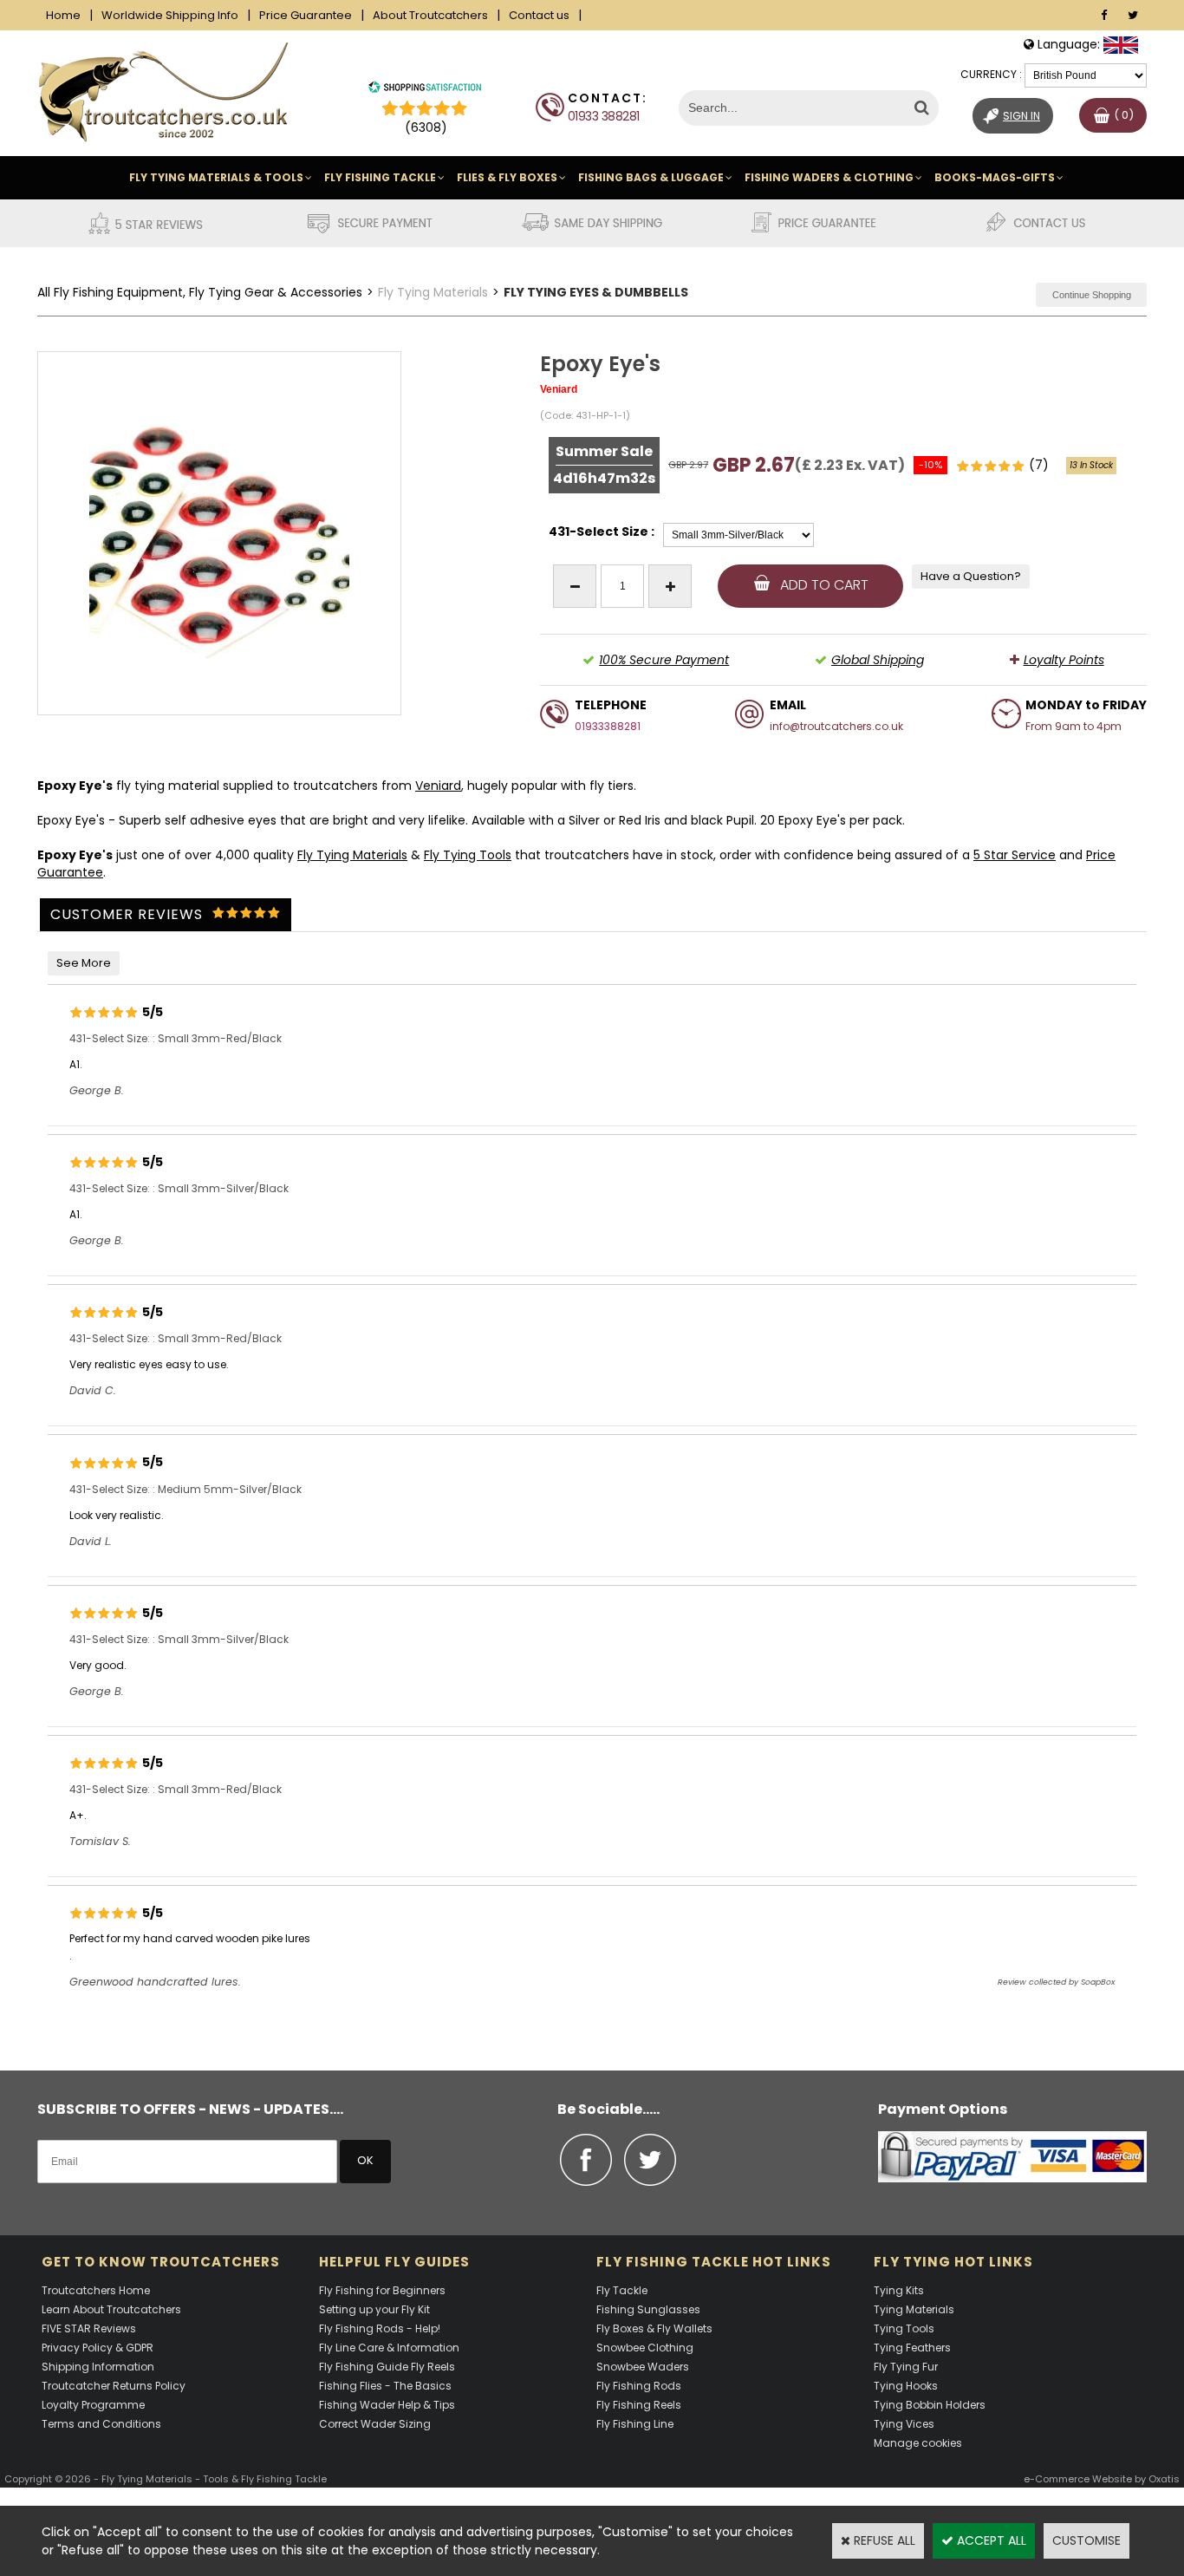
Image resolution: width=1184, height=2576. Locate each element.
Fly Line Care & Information (389, 2348)
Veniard (438, 786)
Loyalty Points (1064, 660)
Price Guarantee (306, 15)
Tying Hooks (906, 2386)
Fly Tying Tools (468, 855)
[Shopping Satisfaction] (425, 89)
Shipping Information (98, 2367)
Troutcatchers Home (96, 2290)
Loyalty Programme (93, 2405)
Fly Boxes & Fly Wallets (654, 2328)
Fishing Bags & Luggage (651, 177)
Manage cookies (918, 2443)
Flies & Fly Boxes (507, 177)
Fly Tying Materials (433, 292)
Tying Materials (914, 2309)
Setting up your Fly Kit (374, 2309)
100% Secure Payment (664, 660)
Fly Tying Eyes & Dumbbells (596, 292)
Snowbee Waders (643, 2367)
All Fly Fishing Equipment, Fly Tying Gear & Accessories (200, 292)
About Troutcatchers (430, 15)
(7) (1035, 465)
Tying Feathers (912, 2348)
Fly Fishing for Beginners (382, 2290)
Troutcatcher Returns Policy (114, 2386)
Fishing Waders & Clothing (829, 177)
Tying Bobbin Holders (930, 2405)
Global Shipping (878, 660)
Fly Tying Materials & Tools (216, 177)
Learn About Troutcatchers (111, 2309)
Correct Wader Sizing (375, 2424)
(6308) (426, 127)
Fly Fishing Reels (639, 2405)
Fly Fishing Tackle (380, 177)
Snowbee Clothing (645, 2348)
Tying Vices (904, 2424)
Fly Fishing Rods (639, 2386)
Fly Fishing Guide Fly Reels (387, 2367)
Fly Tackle (622, 2290)
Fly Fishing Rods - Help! (380, 2328)
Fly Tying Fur (906, 2367)
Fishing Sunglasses (648, 2309)
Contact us (539, 15)
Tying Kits (899, 2290)
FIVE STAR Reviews (89, 2328)
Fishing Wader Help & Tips (387, 2405)
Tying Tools (904, 2328)
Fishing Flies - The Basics (385, 2386)
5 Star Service (1015, 855)
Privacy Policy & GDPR (98, 2348)
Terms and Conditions (101, 2424)
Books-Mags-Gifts (995, 177)
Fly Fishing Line (635, 2424)
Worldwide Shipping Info (170, 15)
